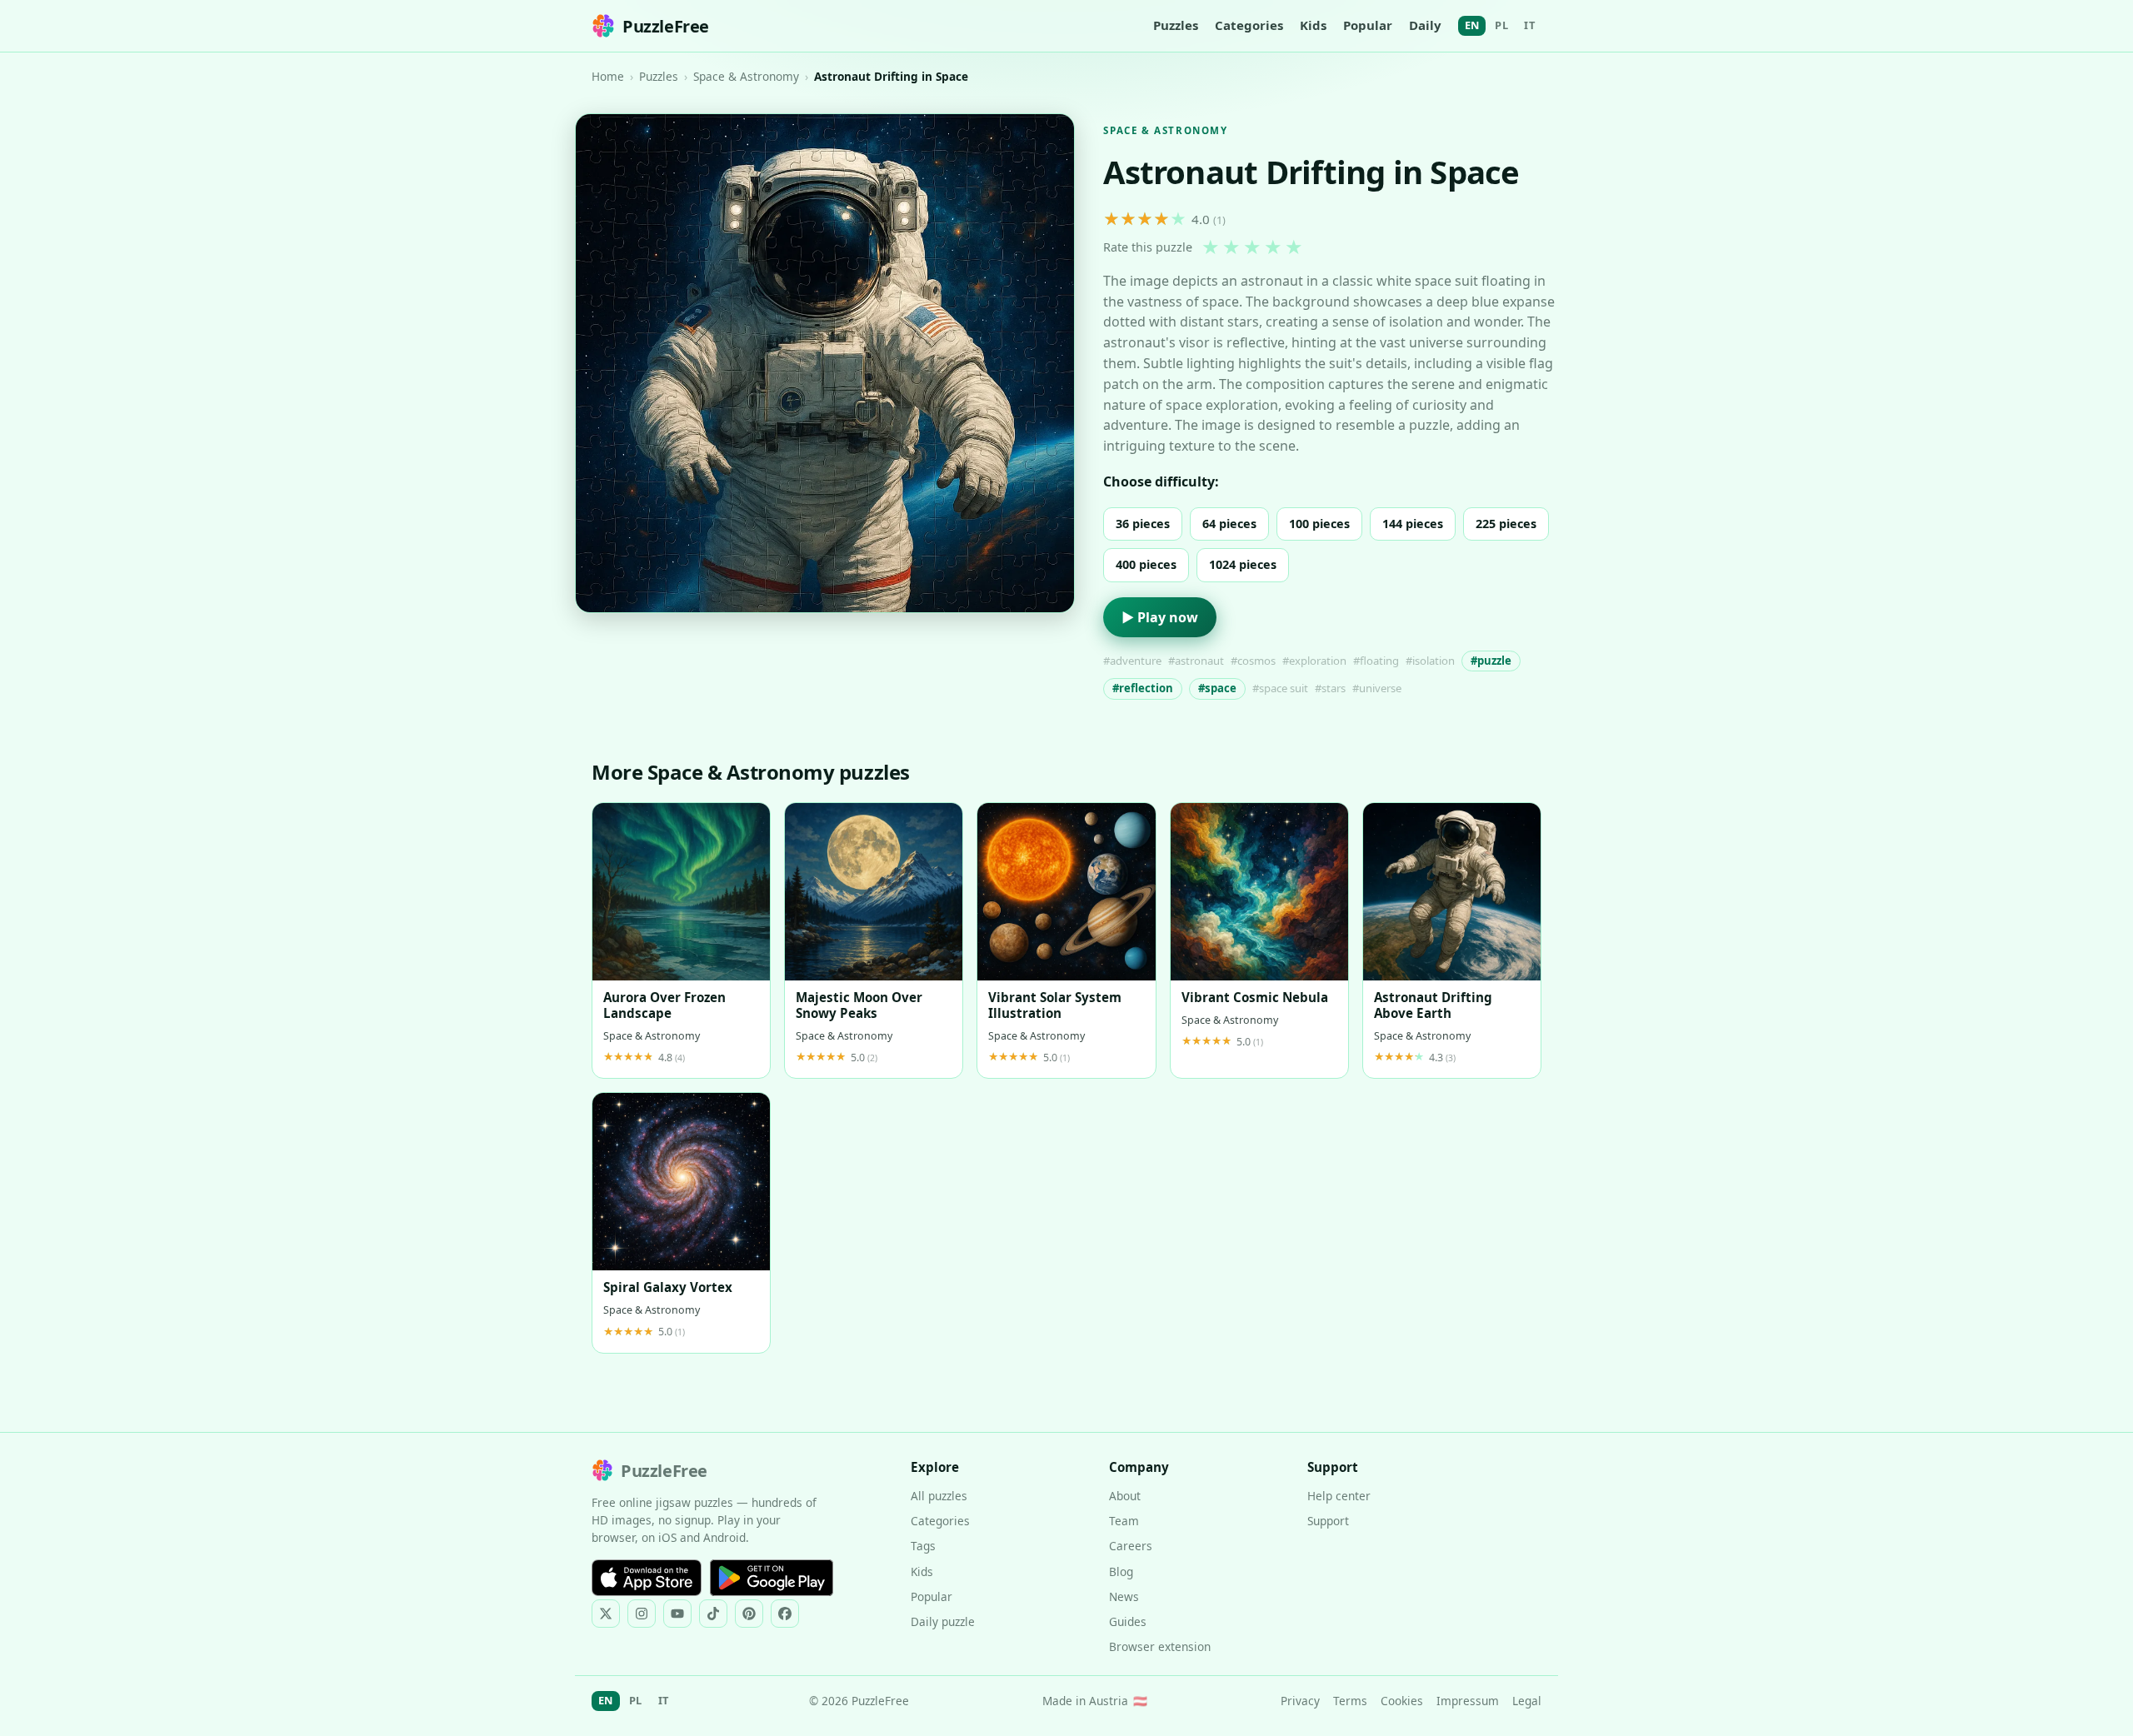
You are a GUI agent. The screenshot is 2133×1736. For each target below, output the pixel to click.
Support (1328, 1521)
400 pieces (1146, 564)
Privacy (1300, 1701)
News (1124, 1596)
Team (1124, 1521)
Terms (1350, 1701)
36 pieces (1143, 524)
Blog (1121, 1571)
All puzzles (939, 1496)
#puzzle (1491, 661)
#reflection (1143, 688)
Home (608, 76)
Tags (923, 1546)
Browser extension (1160, 1646)
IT (1529, 25)
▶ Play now (1160, 617)
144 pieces (1413, 524)
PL (1501, 25)
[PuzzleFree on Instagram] (642, 1614)
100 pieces (1319, 524)
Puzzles (1176, 25)
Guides (1128, 1621)
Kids (1313, 25)
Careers (1131, 1546)
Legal (1527, 1701)
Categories (1249, 25)
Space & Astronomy (746, 76)
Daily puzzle (943, 1621)
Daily (1425, 25)
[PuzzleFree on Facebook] (785, 1614)
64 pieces (1229, 524)
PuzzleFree (666, 26)
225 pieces (1506, 524)
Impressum (1468, 1701)
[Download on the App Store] (647, 1578)
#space (1217, 688)
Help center (1339, 1496)
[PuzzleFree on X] (606, 1614)
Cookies (1402, 1701)
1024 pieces (1243, 564)
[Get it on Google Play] (772, 1578)
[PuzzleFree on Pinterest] (749, 1614)
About (1125, 1496)
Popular (1368, 25)
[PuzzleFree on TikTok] (713, 1614)
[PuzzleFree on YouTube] (677, 1614)
